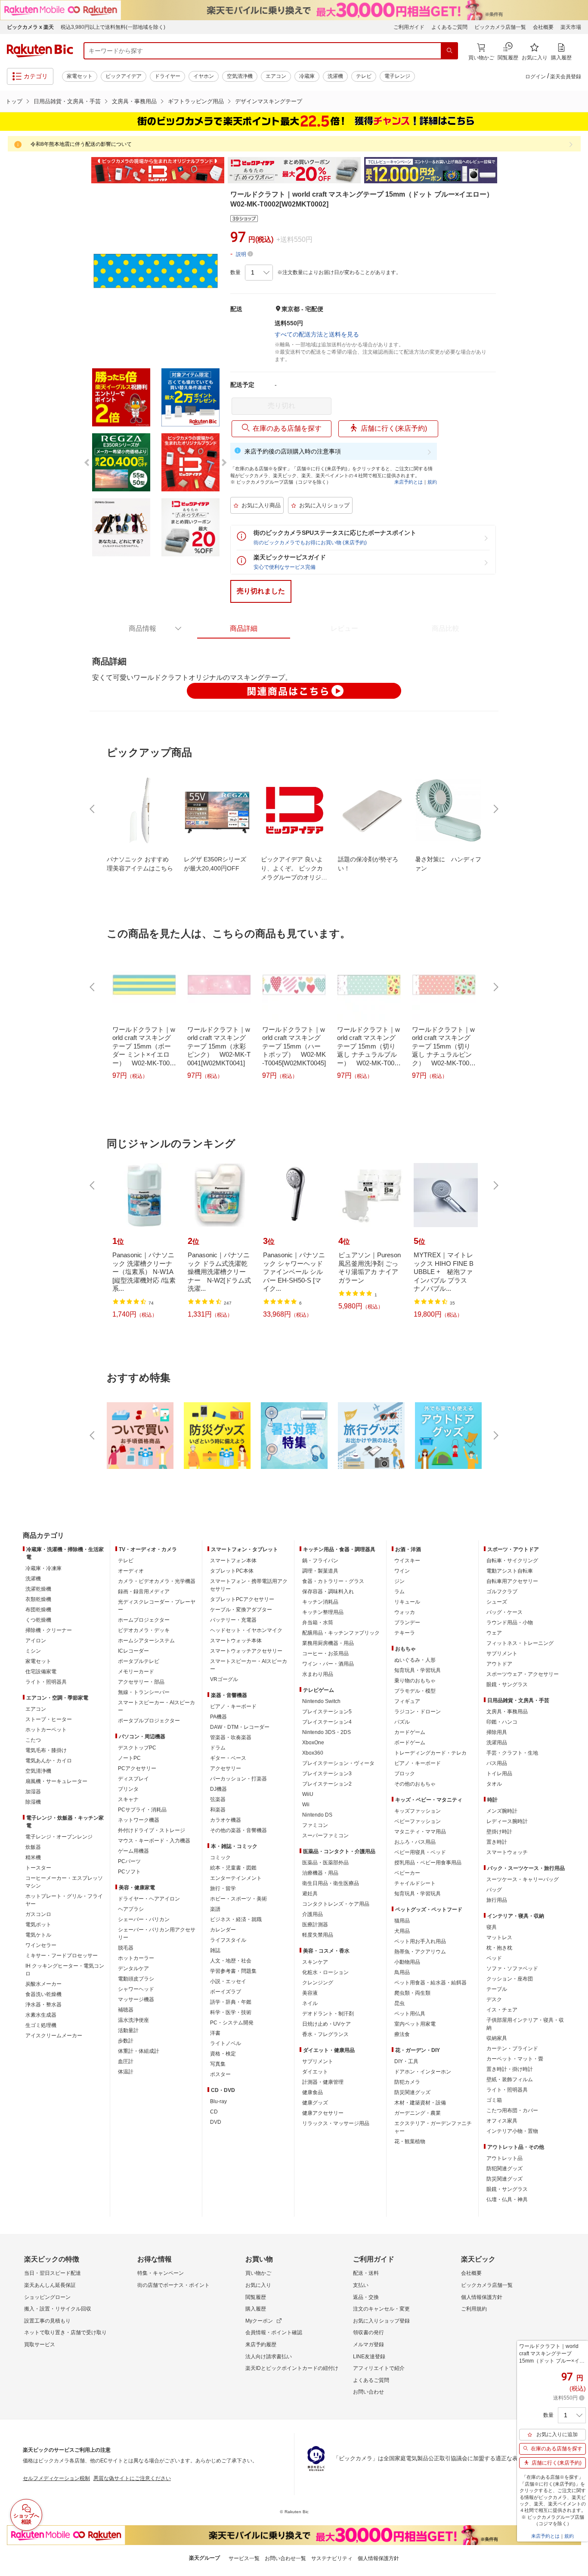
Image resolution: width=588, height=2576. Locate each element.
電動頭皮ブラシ (136, 1979)
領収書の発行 (368, 2332)
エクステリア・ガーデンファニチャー (433, 2127)
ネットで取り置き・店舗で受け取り (65, 2332)
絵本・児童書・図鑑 (233, 1868)
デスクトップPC (137, 1748)
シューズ (497, 1602)
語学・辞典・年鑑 (231, 2002)
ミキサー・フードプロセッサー (62, 1956)
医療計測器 (315, 1925)
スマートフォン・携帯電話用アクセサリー (249, 1585)
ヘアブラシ (131, 1909)
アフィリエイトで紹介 (379, 2368)
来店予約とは (409, 482)
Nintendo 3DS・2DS (326, 1732)
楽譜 (215, 1909)
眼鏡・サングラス (507, 1684)
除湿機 (33, 1802)
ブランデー (407, 1623)
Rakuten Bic (40, 51)
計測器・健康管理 (323, 2082)
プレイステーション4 (327, 1722)
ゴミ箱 (494, 2100)
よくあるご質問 (449, 27)
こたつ (33, 1740)
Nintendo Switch (321, 1701)
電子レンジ (397, 76)
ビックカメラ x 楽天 (30, 27)
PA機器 (218, 1717)
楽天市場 (571, 27)
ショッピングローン (47, 2297)
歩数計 (126, 2041)
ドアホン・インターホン (423, 2072)
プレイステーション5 (327, 1712)
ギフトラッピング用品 (196, 101)
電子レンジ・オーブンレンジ (59, 1837)
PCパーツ (129, 1861)
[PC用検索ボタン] (449, 51)
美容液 (310, 1993)
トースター (38, 1868)
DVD (216, 2122)
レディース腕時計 (507, 1821)
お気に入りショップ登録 (381, 2321)
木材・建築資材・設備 (420, 2103)
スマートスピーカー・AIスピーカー (156, 1706)
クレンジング (318, 1983)
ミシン (33, 1651)
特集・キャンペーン (161, 2273)
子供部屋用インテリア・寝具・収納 (525, 2024)
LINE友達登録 (369, 2357)
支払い (361, 2285)
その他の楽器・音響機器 (238, 1830)
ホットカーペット (46, 1730)
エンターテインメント (236, 1878)
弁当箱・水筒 (318, 1623)
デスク (494, 1999)
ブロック (405, 1774)
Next (505, 170)
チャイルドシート (415, 1883)
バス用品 (497, 1763)
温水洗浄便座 (133, 2020)
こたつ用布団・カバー (512, 2110)
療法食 (402, 2034)
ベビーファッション (418, 1821)
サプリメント (318, 2061)
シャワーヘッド (136, 1989)
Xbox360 (313, 1753)
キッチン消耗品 (320, 1602)
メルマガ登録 (368, 2345)
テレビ (364, 76)
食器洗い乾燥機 (43, 1994)
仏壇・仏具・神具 (507, 2200)
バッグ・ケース (504, 1612)
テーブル (497, 1989)
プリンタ (128, 1789)
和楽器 (218, 1810)
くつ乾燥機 (38, 1620)
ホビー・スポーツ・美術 (238, 1899)
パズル (402, 1722)
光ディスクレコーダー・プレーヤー (157, 1606)
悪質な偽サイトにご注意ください (132, 2478)
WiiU (308, 1794)
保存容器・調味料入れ (328, 1592)
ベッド (494, 1958)
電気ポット (38, 1925)
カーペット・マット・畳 (515, 2059)
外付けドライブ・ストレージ (152, 1830)
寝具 (492, 1927)
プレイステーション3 (327, 1774)
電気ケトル (38, 1935)
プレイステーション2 (327, 1784)
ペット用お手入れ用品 (420, 1941)
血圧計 (126, 2061)
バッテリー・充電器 (233, 1620)
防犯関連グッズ (504, 2169)
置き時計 (497, 1842)
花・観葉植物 (410, 2141)
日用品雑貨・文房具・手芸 (67, 101)
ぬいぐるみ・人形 (415, 1660)
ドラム (218, 1748)
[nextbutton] (495, 809)
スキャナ (128, 1799)
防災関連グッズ (412, 2092)
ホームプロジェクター (144, 1620)
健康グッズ (315, 2103)
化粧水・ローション (325, 1972)
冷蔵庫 (307, 76)
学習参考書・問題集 (233, 1971)
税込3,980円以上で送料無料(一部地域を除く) (113, 27)
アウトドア (499, 1664)
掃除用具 (497, 1732)
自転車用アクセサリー (512, 1581)
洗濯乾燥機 (38, 1589)
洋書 (215, 2033)
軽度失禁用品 (318, 1935)
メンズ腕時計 (502, 1811)
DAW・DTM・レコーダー (240, 1727)
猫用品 (402, 1921)
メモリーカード (136, 1672)
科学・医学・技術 (231, 2012)
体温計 (126, 2072)
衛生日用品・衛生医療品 (331, 1883)
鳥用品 (402, 1972)
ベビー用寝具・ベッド (420, 1852)
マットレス (499, 1937)
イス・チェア (502, 2010)
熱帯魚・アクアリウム (420, 1952)
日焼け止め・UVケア (326, 2024)
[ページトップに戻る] (576, 1518)
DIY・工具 (406, 2061)
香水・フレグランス (325, 2034)
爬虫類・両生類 (412, 1993)
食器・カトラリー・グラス (333, 1581)
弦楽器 (218, 1799)
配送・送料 (366, 2273)
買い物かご (258, 2273)
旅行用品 (497, 1900)
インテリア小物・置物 (512, 2131)
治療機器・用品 (320, 1873)
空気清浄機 (240, 76)
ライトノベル (226, 2043)
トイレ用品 (499, 1774)
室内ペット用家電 (415, 2024)
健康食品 (313, 2092)
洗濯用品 (497, 1743)
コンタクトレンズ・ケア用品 (336, 1904)
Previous (83, 170)
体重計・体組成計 (139, 2051)
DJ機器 (218, 1789)
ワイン (402, 1571)
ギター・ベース (228, 1758)
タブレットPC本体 (232, 1571)
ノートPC (129, 1758)
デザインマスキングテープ (269, 101)
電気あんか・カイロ (49, 1761)
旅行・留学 (223, 1888)
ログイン (535, 77)
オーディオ (131, 1571)
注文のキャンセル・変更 (381, 2309)
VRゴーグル (224, 1679)
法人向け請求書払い (269, 2357)
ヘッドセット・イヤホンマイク (246, 1630)
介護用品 (313, 1914)
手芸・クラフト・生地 (512, 1753)
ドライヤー (167, 76)
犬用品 (402, 1931)
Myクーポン (259, 2321)
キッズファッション (418, 1811)
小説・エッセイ (228, 1981)
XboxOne (313, 1743)
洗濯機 (335, 76)
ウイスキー (407, 1561)
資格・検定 (223, 2054)
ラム (399, 1592)
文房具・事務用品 (134, 101)
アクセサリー (226, 1768)
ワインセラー (41, 1945)
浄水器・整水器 (43, 2005)
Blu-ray (218, 2101)
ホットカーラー (136, 1958)
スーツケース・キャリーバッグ (523, 1879)
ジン (399, 1581)
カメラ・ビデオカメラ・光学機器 (157, 1581)
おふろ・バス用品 (415, 1842)
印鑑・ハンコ (502, 1722)
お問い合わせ (368, 2392)
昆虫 (399, 2003)
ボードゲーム (410, 1743)
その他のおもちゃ (415, 1784)
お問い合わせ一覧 (285, 2558)
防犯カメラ (407, 2082)
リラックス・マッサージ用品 (336, 2123)
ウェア (494, 1633)
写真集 (218, 2064)
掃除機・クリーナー (49, 1630)
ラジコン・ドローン (418, 1712)
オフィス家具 (502, 2121)
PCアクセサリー (137, 1768)
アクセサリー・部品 (141, 1682)
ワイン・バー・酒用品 (328, 1664)
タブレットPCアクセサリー (242, 1599)
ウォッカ (405, 1612)
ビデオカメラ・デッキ (144, 1630)
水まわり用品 (318, 1674)
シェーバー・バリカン (144, 1919)
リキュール (407, 1602)
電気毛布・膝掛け (46, 1750)
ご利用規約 (474, 2309)
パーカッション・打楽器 (238, 1779)
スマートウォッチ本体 (236, 1641)
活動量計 (128, 2030)
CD (214, 2112)
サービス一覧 (244, 2558)
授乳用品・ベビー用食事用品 (428, 1863)
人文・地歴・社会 (231, 1961)
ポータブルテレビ (139, 1661)
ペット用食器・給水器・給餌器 (430, 1983)
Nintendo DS (317, 1815)
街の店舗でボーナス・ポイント (173, 2285)
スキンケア (315, 1962)
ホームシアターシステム (146, 1641)
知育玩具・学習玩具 (418, 1670)
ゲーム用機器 (133, 1851)
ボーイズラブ (226, 1992)
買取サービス (40, 2345)
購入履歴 (256, 2309)
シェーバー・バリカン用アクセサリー (157, 1934)
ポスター (220, 2074)
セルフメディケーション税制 (56, 2478)
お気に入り (258, 2285)
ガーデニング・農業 (418, 2113)
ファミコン (315, 1825)
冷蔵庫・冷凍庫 (43, 1568)
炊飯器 (33, 1847)
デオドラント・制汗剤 (328, 2014)
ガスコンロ (38, 1914)
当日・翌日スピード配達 (53, 2273)
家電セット (80, 76)
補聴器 (126, 2010)
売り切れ (282, 406)
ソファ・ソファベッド (512, 1968)
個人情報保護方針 (482, 2297)
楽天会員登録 (566, 77)
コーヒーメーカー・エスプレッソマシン (64, 1882)
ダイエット (315, 2072)
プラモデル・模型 (415, 1691)
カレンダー (223, 1930)
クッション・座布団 (510, 1979)
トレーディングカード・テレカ (430, 1753)
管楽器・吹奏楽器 (231, 1737)
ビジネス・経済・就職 (236, 1919)
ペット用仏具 (410, 2014)
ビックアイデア (124, 76)
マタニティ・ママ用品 (420, 1832)
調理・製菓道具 (320, 1571)
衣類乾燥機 (38, 1599)
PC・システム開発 (232, 2023)
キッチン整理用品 (323, 1612)
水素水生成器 (41, 2015)
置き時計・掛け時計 (510, 2069)
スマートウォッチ (507, 1852)
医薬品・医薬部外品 (325, 1863)
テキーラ (405, 1633)
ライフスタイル (228, 1940)
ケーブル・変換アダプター (241, 1610)
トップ (14, 101)
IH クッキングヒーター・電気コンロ (65, 1970)
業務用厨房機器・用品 (328, 1643)
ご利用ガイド (409, 27)
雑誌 (215, 1950)
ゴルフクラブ (502, 1592)
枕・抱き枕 (499, 1948)
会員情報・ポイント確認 (274, 2332)
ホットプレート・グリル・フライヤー (64, 1900)
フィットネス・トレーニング (520, 1643)
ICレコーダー (133, 1651)
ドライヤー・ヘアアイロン (149, 1899)
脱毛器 (126, 1948)
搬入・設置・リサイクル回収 (58, 2309)
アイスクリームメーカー (54, 2036)
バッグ (494, 1890)
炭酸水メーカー (43, 1984)
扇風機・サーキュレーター (56, 1781)
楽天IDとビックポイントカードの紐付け (292, 2368)
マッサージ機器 (136, 1999)
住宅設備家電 (41, 1672)
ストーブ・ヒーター (49, 1719)
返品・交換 (366, 2297)
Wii (306, 1805)
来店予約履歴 (261, 2345)
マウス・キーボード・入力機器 (154, 1841)
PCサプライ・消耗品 (142, 1810)
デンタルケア (133, 1968)
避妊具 (310, 1894)
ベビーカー (407, 1873)
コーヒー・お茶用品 (325, 1654)
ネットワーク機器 (139, 1820)
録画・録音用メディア (144, 1592)
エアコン (276, 76)
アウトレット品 (504, 2158)
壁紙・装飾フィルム (510, 2079)
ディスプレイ (133, 1779)
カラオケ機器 (226, 1820)
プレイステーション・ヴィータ (338, 1763)
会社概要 (543, 27)
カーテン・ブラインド (512, 2048)
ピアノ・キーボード (233, 1706)
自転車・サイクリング (512, 1561)
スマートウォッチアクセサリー (246, 1651)
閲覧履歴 (256, 2297)
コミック (220, 1857)
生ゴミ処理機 (41, 2025)
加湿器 (33, 1792)
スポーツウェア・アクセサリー (523, 1674)
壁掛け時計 (499, 1832)
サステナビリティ (332, 2558)
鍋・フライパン (320, 1561)
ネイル (310, 2003)
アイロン (36, 1641)
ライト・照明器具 (46, 1682)
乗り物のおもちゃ (415, 1681)
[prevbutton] (93, 809)
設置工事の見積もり (47, 2321)
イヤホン (204, 76)
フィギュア (407, 1701)
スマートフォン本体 (233, 1561)
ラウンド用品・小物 (510, 1623)
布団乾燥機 (38, 1610)
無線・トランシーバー (144, 1692)
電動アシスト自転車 (510, 1571)
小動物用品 (407, 1962)
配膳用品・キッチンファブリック (341, 1633)
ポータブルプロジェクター (149, 1721)
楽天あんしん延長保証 (50, 2285)
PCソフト (129, 1872)
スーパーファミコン (325, 1836)
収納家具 (497, 2038)
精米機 (33, 1857)
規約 (432, 482)
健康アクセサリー (323, 2113)
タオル (494, 1784)
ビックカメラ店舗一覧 (500, 27)
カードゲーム (410, 1732)
